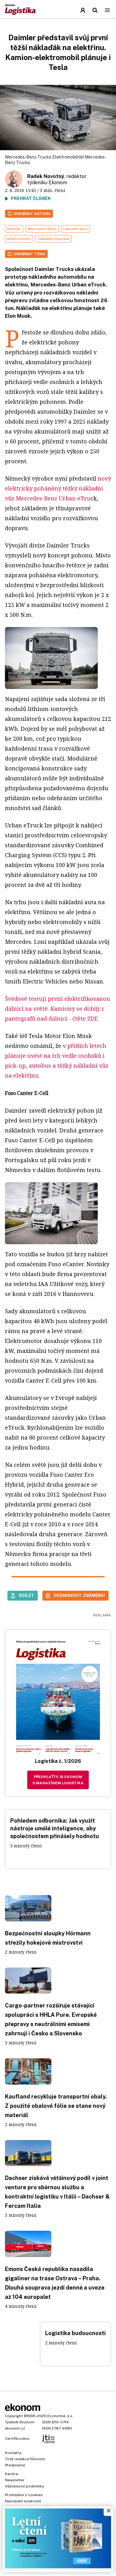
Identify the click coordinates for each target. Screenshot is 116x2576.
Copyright (14, 2416)
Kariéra (11, 2474)
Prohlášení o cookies (24, 2495)
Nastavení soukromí (23, 2501)
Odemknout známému (79, 1595)
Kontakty (13, 2453)
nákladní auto (75, 229)
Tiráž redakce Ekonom (25, 2459)
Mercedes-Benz (42, 229)
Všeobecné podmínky (24, 2486)
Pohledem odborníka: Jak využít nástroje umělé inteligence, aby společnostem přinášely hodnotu (55, 1828)
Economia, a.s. (60, 2416)
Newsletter (15, 2480)
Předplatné (15, 2465)
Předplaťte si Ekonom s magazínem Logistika (58, 1780)
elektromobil (19, 239)
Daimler (14, 229)
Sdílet (26, 1595)
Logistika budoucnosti (75, 2333)
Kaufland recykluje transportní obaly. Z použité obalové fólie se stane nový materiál (56, 2106)
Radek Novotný (46, 176)
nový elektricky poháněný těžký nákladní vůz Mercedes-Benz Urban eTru (58, 488)
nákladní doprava (54, 239)
